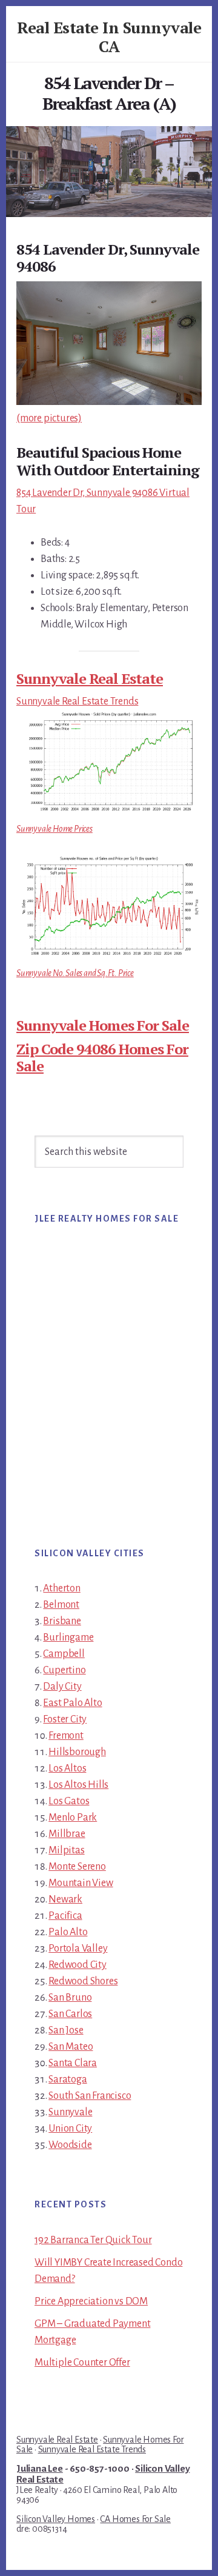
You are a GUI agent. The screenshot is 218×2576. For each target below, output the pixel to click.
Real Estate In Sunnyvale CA (109, 37)
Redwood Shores (83, 1981)
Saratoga (68, 2079)
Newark (65, 1899)
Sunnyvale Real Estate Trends (77, 701)
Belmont (61, 1605)
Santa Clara (73, 2063)
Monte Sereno (77, 1867)
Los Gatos (69, 1801)
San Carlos (70, 2014)
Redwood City (78, 1965)
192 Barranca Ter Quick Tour (93, 2240)
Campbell (64, 1654)
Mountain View (81, 1883)
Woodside (70, 2145)
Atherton (61, 1588)
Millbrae (67, 1834)
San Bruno (70, 1998)
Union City (70, 2129)
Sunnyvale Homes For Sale (103, 1025)
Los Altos (67, 1768)
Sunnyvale (70, 2112)
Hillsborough (77, 1752)
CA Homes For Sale (135, 2519)
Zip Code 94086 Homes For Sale (102, 1058)
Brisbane (62, 1621)
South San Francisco (90, 2096)
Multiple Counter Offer (82, 2363)
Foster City (65, 1719)
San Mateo (71, 2047)
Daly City (62, 1687)
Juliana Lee (40, 2469)
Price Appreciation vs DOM (91, 2301)
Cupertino (64, 1670)
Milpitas (66, 1850)
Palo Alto (68, 1932)
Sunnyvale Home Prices (54, 829)
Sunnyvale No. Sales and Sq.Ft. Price (75, 973)
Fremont (66, 1736)
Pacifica (65, 1916)
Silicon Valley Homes (56, 2519)
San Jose (66, 2030)
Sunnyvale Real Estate (90, 678)
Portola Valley (78, 1949)
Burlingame (68, 1638)
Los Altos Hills (78, 1785)
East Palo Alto (72, 1703)
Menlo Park (73, 1818)
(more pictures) (49, 418)
